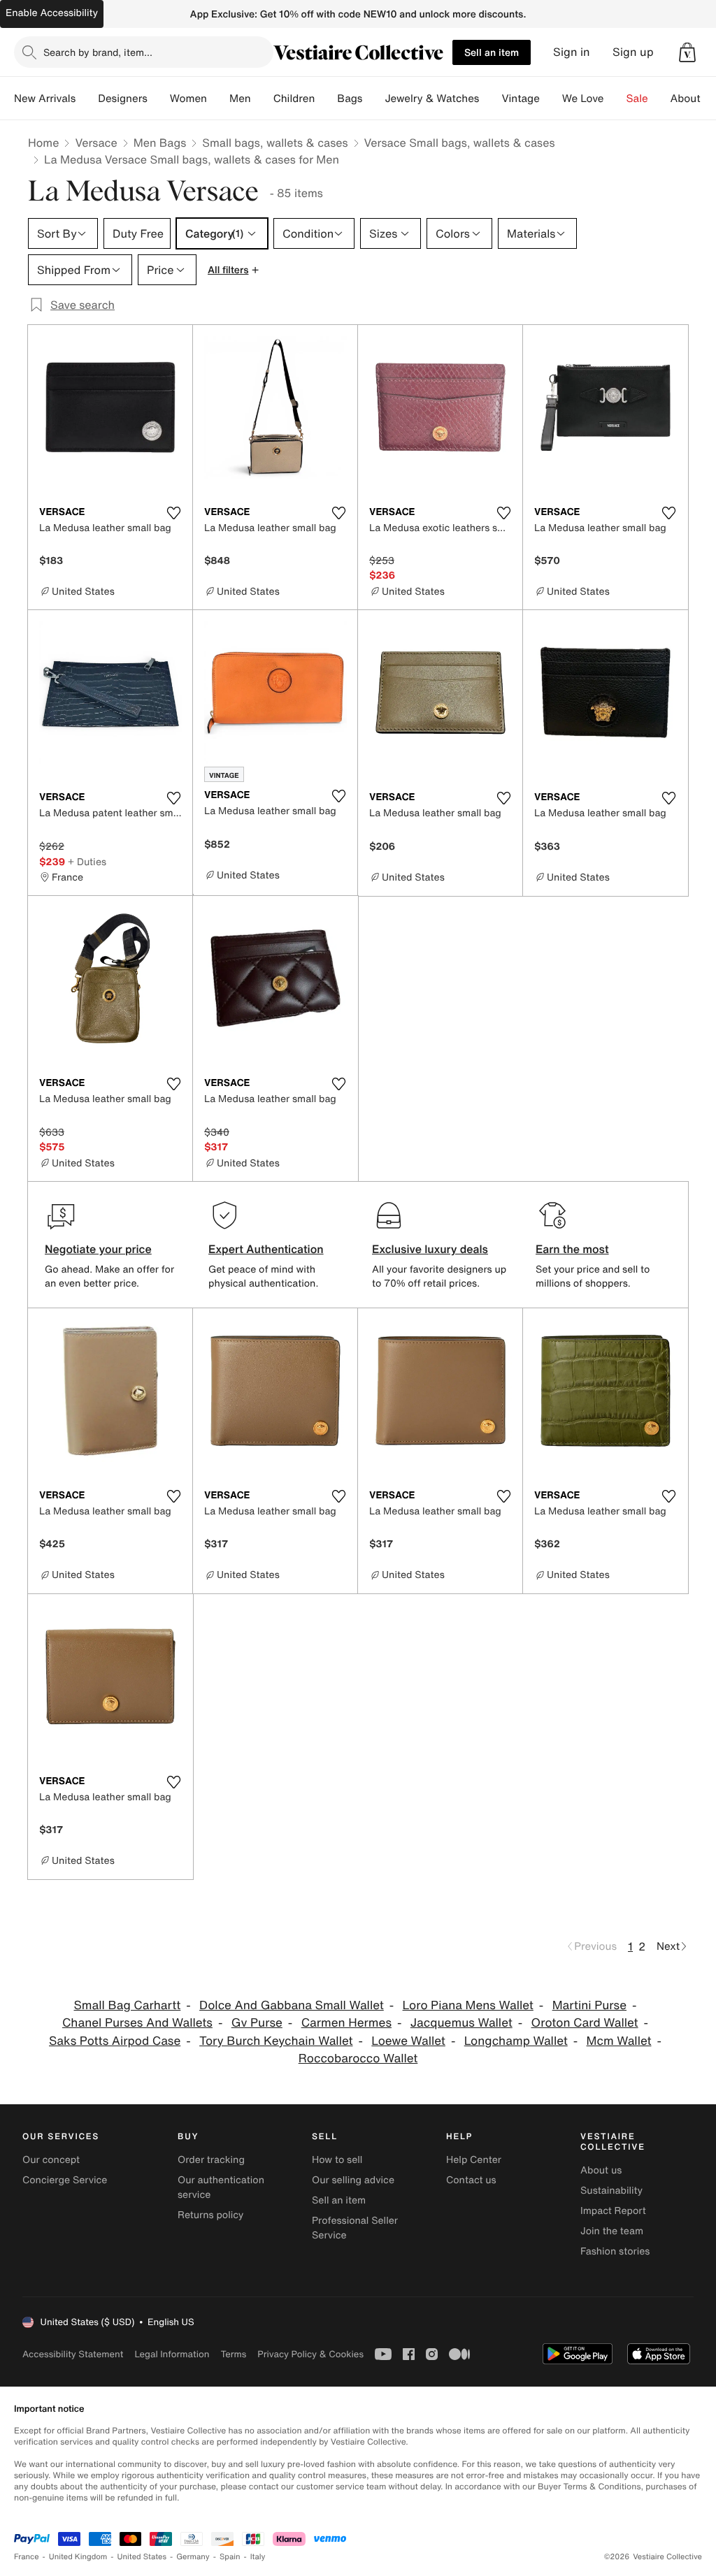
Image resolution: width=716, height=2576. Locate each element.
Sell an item (492, 52)
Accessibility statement (73, 2354)
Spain (230, 2557)
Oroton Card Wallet (585, 2023)
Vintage (520, 99)
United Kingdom (78, 2557)
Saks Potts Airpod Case (115, 2041)
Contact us (471, 2180)
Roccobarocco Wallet (358, 2058)
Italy (258, 2557)
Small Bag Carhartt (128, 2005)
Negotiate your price (98, 1249)
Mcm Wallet (619, 2041)
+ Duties (87, 861)
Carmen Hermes (346, 2023)
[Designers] (159, 99)
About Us (693, 99)
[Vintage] (551, 99)
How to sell (337, 2160)
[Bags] (373, 99)
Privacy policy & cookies (310, 2354)
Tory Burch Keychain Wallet (276, 2041)
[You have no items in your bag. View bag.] (687, 52)
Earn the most (572, 1249)
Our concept (51, 2160)
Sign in (572, 52)
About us (601, 2170)
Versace (96, 143)
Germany (193, 2557)
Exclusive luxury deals (430, 1249)
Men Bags (160, 143)
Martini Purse (589, 2005)
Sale (637, 99)
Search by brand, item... (98, 52)
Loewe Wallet (408, 2041)
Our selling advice (353, 2180)
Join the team (612, 2231)
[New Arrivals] (87, 99)
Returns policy (210, 2215)
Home (43, 143)
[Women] (218, 99)
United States (142, 2557)
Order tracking (211, 2160)
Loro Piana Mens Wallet (468, 2005)
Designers (123, 99)
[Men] (262, 99)
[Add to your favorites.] (173, 513)
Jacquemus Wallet (461, 2023)
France (27, 2557)
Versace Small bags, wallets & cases (460, 143)
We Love (583, 99)
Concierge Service (65, 2180)
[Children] (326, 99)
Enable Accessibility (52, 13)
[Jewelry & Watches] (490, 99)
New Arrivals (45, 99)
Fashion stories (615, 2251)
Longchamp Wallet (516, 2041)
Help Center (474, 2160)
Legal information (172, 2354)
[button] (687, 52)
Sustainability (611, 2191)
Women (188, 99)
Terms (233, 2354)
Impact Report (613, 2211)
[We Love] (615, 99)
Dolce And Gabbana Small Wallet (292, 2005)
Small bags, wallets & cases (275, 143)
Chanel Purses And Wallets (137, 2023)
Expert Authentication (266, 1249)
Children (294, 99)
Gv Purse (257, 2023)
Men (240, 99)
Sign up (633, 52)
